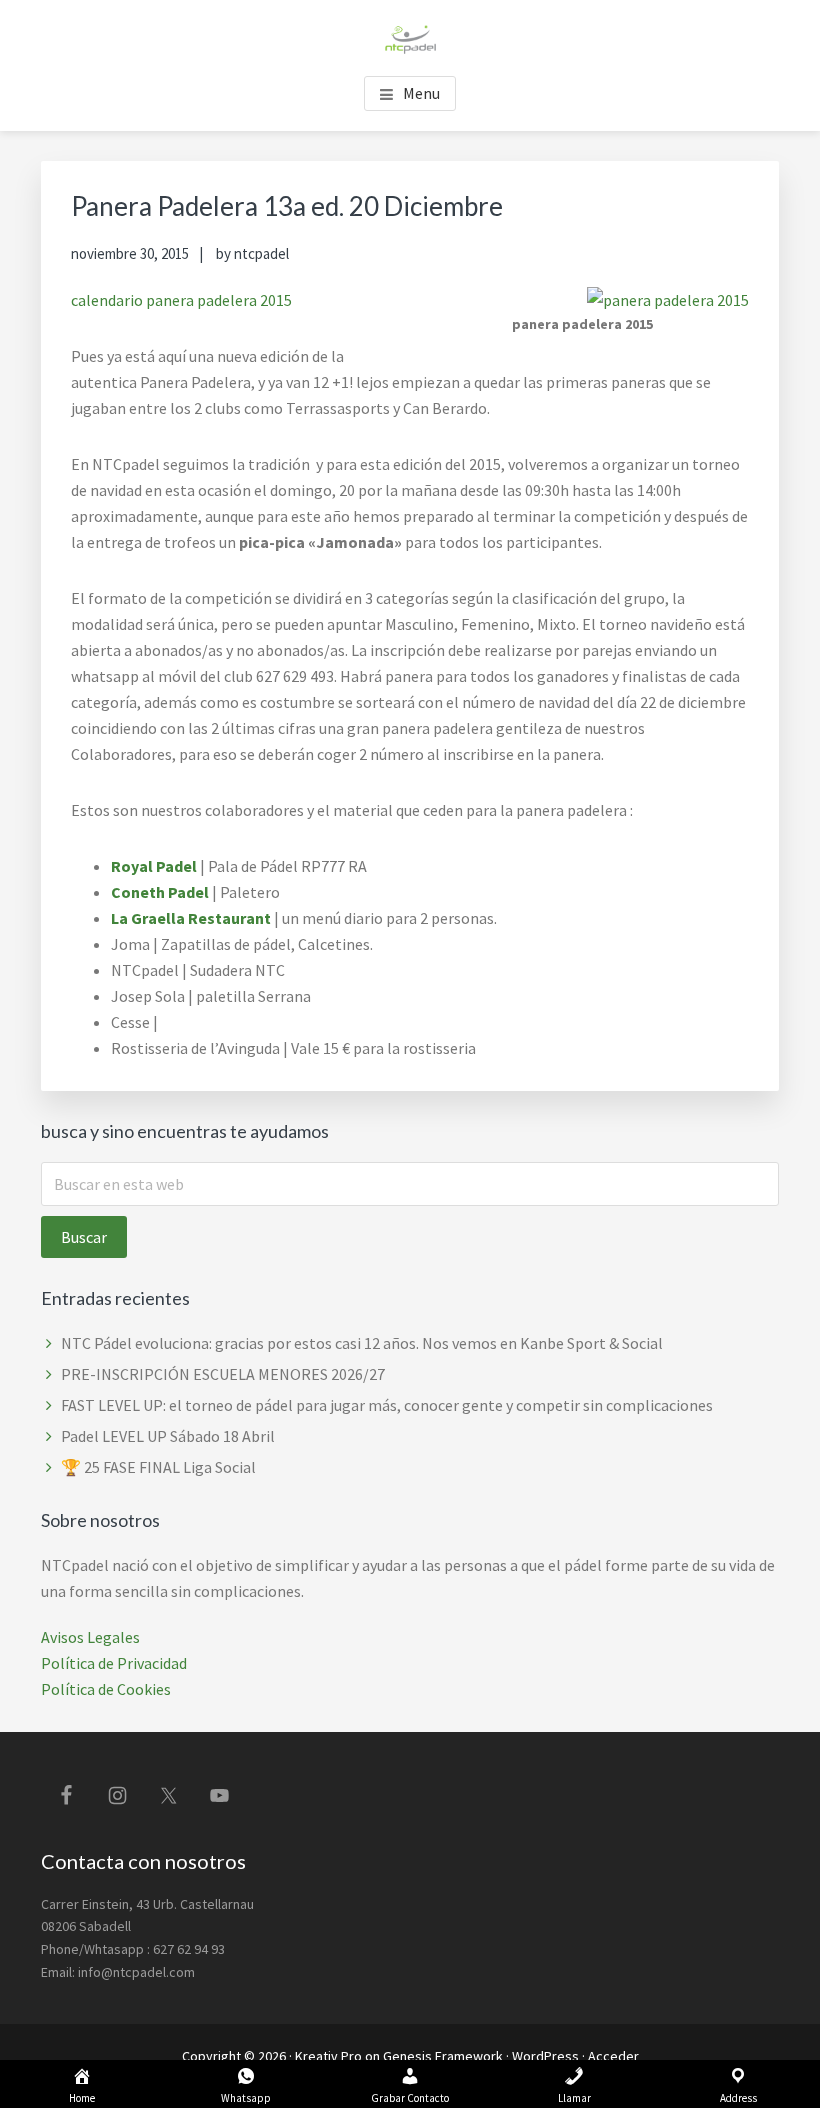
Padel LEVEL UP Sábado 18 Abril (168, 1436)
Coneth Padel (160, 892)
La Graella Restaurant (191, 918)
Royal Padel (154, 866)
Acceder (613, 2056)
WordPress (545, 2056)
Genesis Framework (443, 2056)
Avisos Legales (90, 1637)
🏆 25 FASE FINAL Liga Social (158, 1467)
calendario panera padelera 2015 (181, 300)
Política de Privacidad (114, 1663)
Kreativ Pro (328, 2056)
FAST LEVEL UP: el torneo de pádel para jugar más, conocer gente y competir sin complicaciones (387, 1405)
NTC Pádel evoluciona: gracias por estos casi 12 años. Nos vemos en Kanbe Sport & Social (362, 1343)
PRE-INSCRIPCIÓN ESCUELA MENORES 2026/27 (223, 1374)
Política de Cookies (106, 1689)
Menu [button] (421, 93)
